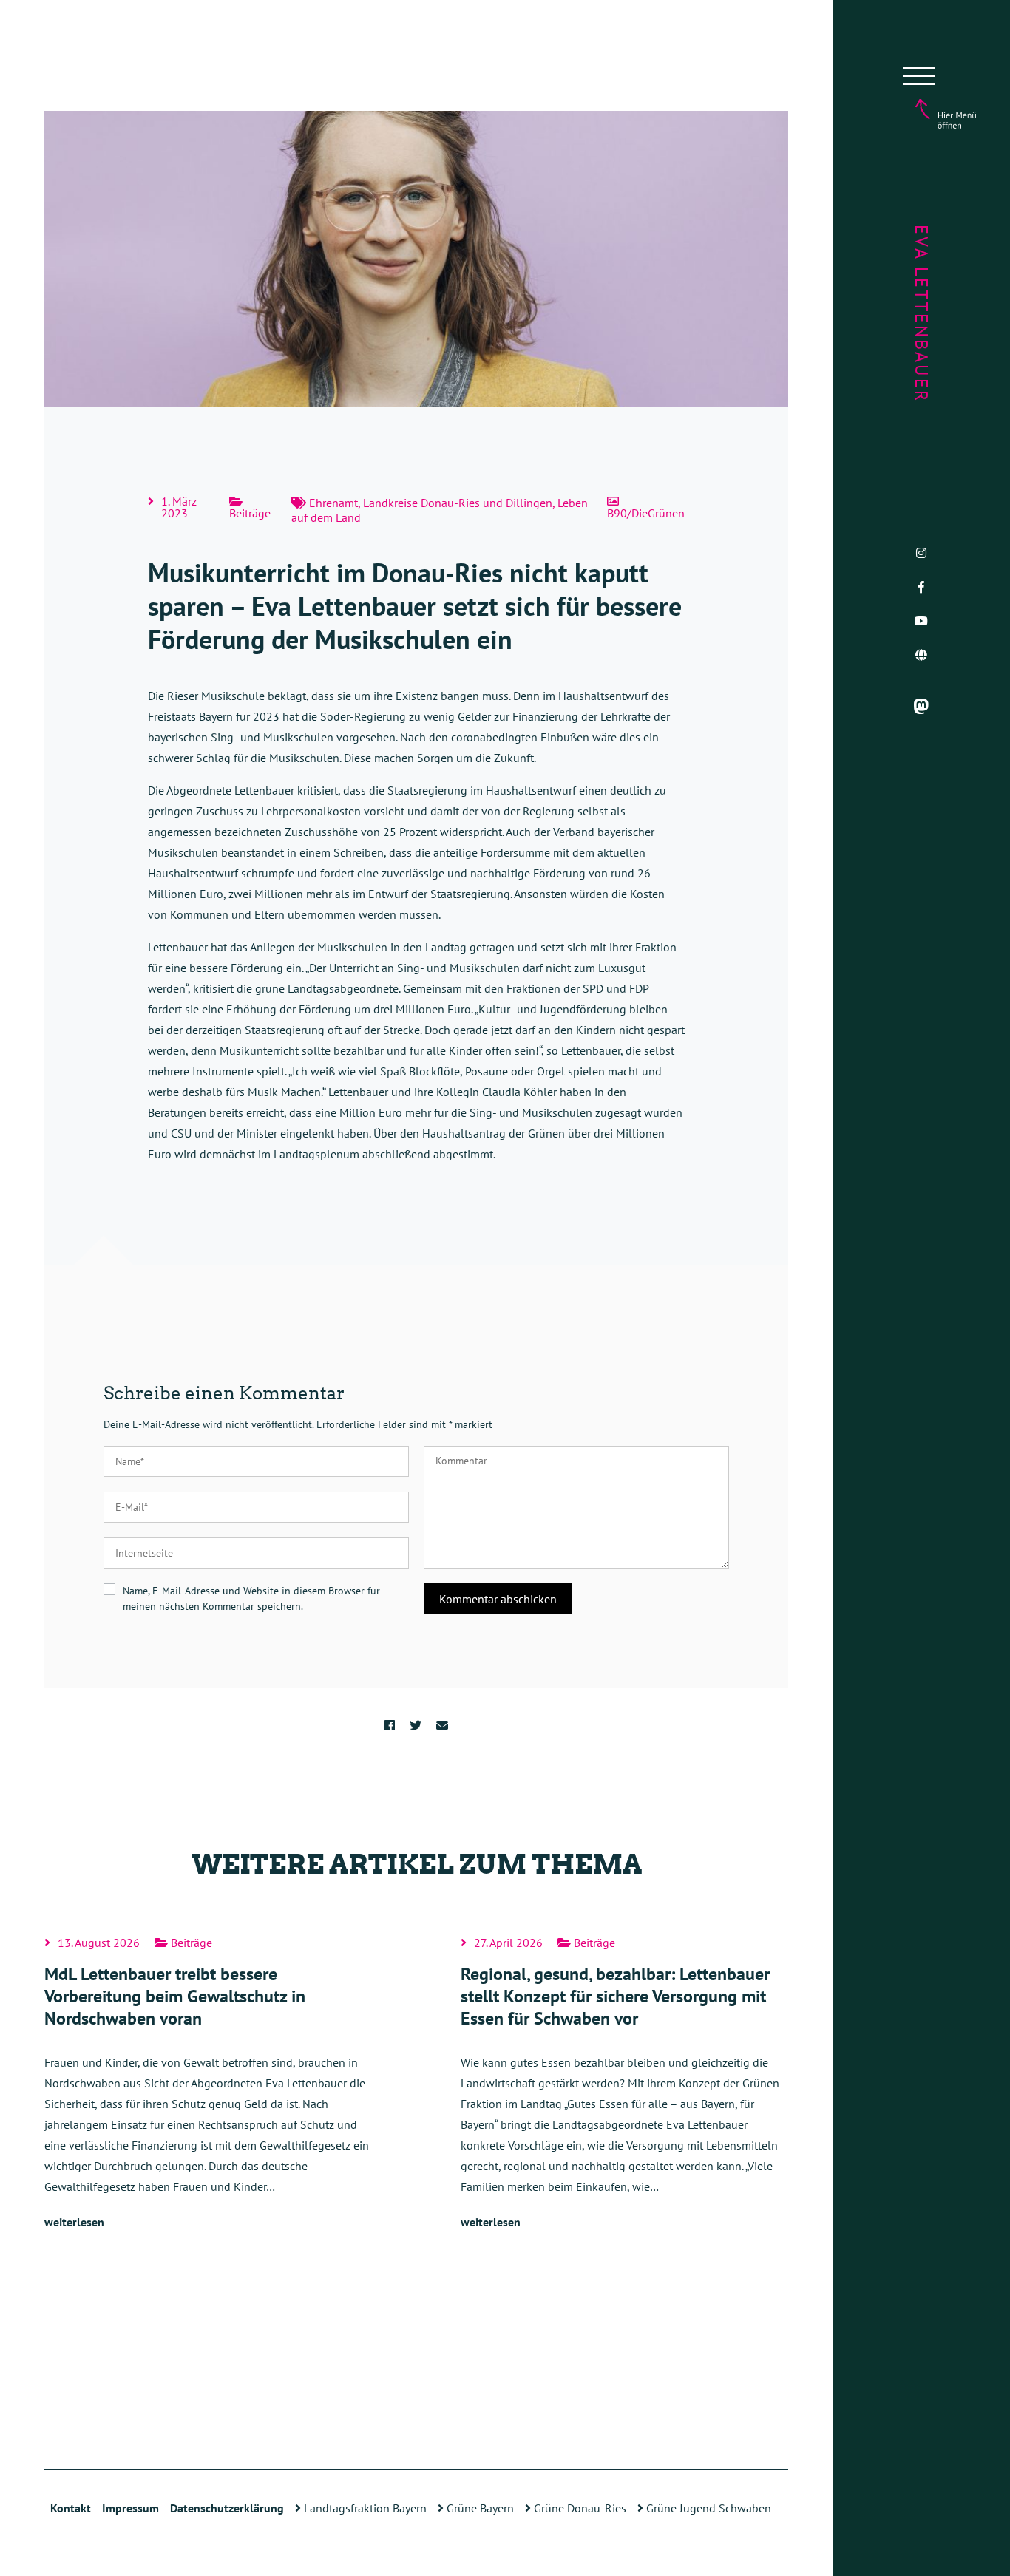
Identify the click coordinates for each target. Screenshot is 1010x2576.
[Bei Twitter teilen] (416, 1725)
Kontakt (71, 2508)
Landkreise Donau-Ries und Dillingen (458, 503)
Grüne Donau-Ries (579, 2508)
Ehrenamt (333, 503)
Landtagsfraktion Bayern (364, 2508)
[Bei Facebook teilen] (390, 1725)
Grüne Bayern (479, 2508)
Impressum (131, 2508)
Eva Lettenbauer (922, 314)
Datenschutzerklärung (227, 2508)
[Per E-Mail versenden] (442, 1725)
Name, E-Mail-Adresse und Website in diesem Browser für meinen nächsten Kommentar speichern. (251, 1598)
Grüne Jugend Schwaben (707, 2508)
